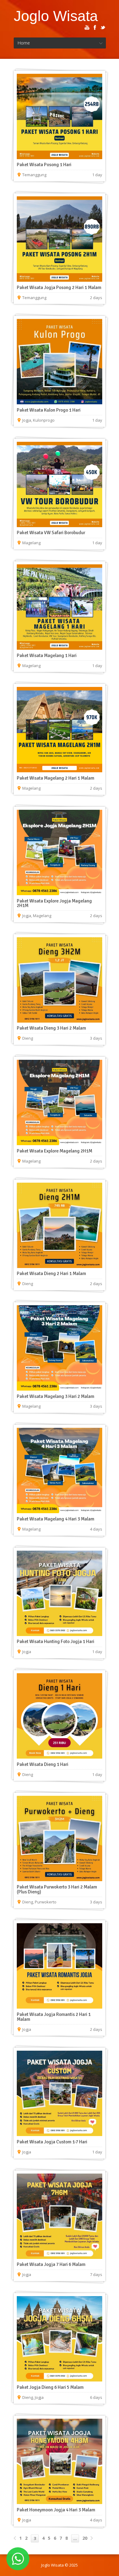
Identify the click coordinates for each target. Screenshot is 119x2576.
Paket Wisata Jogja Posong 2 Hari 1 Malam (59, 288)
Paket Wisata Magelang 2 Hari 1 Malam (56, 778)
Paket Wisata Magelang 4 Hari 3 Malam (56, 1519)
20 (85, 2538)
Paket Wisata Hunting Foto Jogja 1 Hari (56, 1642)
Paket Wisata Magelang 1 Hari (47, 656)
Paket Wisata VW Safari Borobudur (51, 533)
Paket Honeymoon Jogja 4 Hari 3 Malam (56, 2510)
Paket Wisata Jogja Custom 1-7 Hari (52, 2142)
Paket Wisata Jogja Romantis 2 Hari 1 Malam (54, 2017)
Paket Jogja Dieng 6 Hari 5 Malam (50, 2387)
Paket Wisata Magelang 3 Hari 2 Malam (56, 1396)
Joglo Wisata (56, 16)
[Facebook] (95, 27)
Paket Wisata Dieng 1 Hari (43, 1764)
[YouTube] (87, 27)
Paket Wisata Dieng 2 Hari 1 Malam (51, 1274)
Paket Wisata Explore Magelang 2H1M (54, 1151)
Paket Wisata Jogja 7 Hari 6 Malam (51, 2264)
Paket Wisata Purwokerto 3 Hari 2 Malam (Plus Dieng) (57, 1889)
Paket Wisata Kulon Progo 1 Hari (49, 410)
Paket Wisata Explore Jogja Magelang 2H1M (54, 903)
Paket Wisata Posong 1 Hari (44, 165)
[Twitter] (103, 27)
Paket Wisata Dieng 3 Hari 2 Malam (51, 1028)
